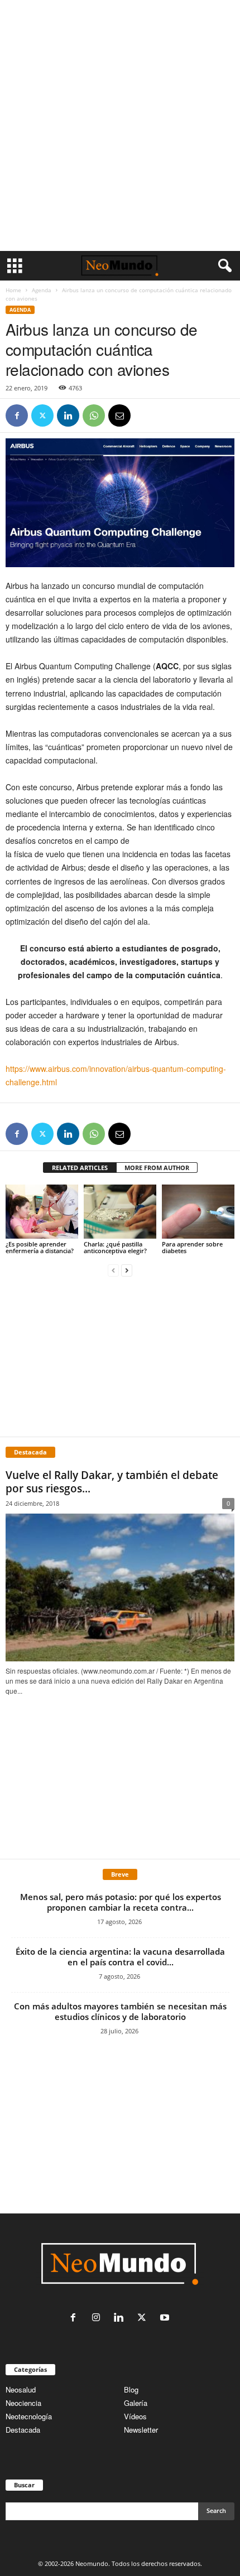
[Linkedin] (68, 415)
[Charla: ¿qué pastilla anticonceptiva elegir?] (120, 1212)
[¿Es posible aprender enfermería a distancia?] (42, 1212)
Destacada (23, 2430)
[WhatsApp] (94, 415)
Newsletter (141, 2430)
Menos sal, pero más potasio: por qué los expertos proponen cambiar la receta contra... (121, 1902)
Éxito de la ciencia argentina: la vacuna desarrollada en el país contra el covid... (120, 1957)
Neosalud (21, 2389)
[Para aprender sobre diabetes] (198, 1212)
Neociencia (23, 2403)
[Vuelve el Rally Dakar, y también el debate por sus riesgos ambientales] (120, 1587)
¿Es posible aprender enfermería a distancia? (40, 1247)
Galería (136, 2403)
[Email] (119, 415)
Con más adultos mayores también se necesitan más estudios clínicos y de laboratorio (120, 2011)
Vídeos (135, 2416)
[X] (42, 415)
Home (13, 290)
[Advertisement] (120, 125)
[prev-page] (113, 1270)
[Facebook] (17, 415)
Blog (131, 2389)
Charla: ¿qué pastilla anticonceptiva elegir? (115, 1247)
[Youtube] (166, 2318)
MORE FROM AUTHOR (157, 1168)
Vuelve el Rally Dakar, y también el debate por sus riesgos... (112, 1482)
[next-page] (127, 1270)
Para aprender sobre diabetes (192, 1247)
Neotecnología (29, 2416)
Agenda (42, 290)
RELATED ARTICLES (80, 1168)
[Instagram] (99, 2318)
